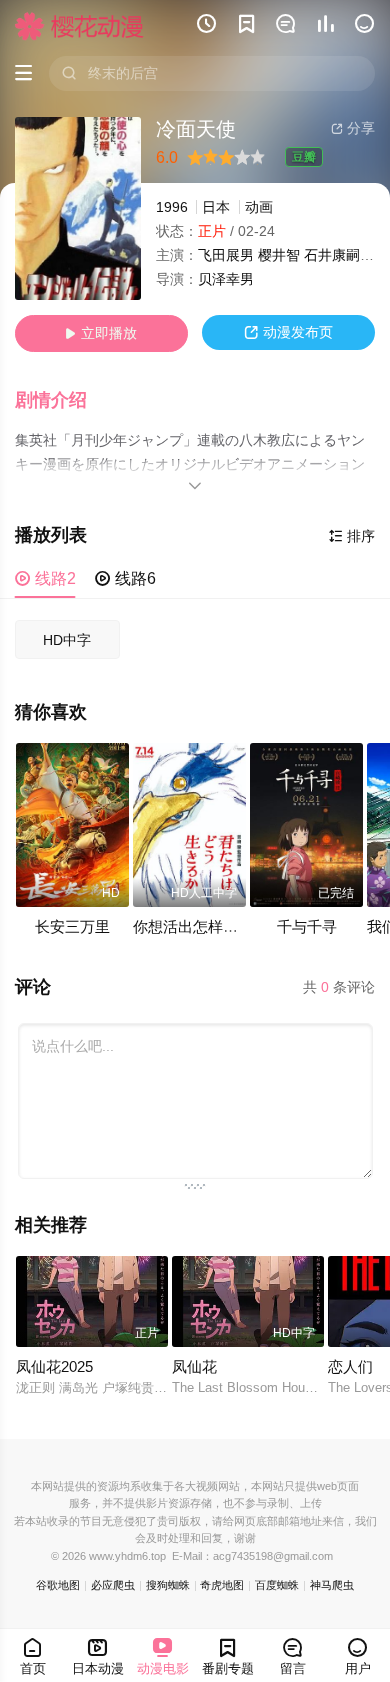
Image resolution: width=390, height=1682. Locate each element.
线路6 (125, 578)
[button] (61, 400)
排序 (352, 536)
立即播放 (101, 333)
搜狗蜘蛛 (168, 1585)
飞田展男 (226, 255)
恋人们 (350, 1367)
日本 (216, 207)
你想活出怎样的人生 (200, 927)
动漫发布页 (288, 332)
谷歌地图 (58, 1585)
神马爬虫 (332, 1585)
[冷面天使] (78, 208)
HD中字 (67, 640)
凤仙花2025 (54, 1367)
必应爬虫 (113, 1585)
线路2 (45, 578)
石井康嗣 (332, 255)
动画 (259, 207)
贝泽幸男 (226, 279)
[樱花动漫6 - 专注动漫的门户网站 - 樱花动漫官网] (79, 26)
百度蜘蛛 (277, 1585)
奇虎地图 (222, 1585)
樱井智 (279, 255)
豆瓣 (304, 157)
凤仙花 (194, 1367)
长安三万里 (72, 927)
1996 (172, 207)
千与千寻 (307, 927)
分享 (353, 128)
